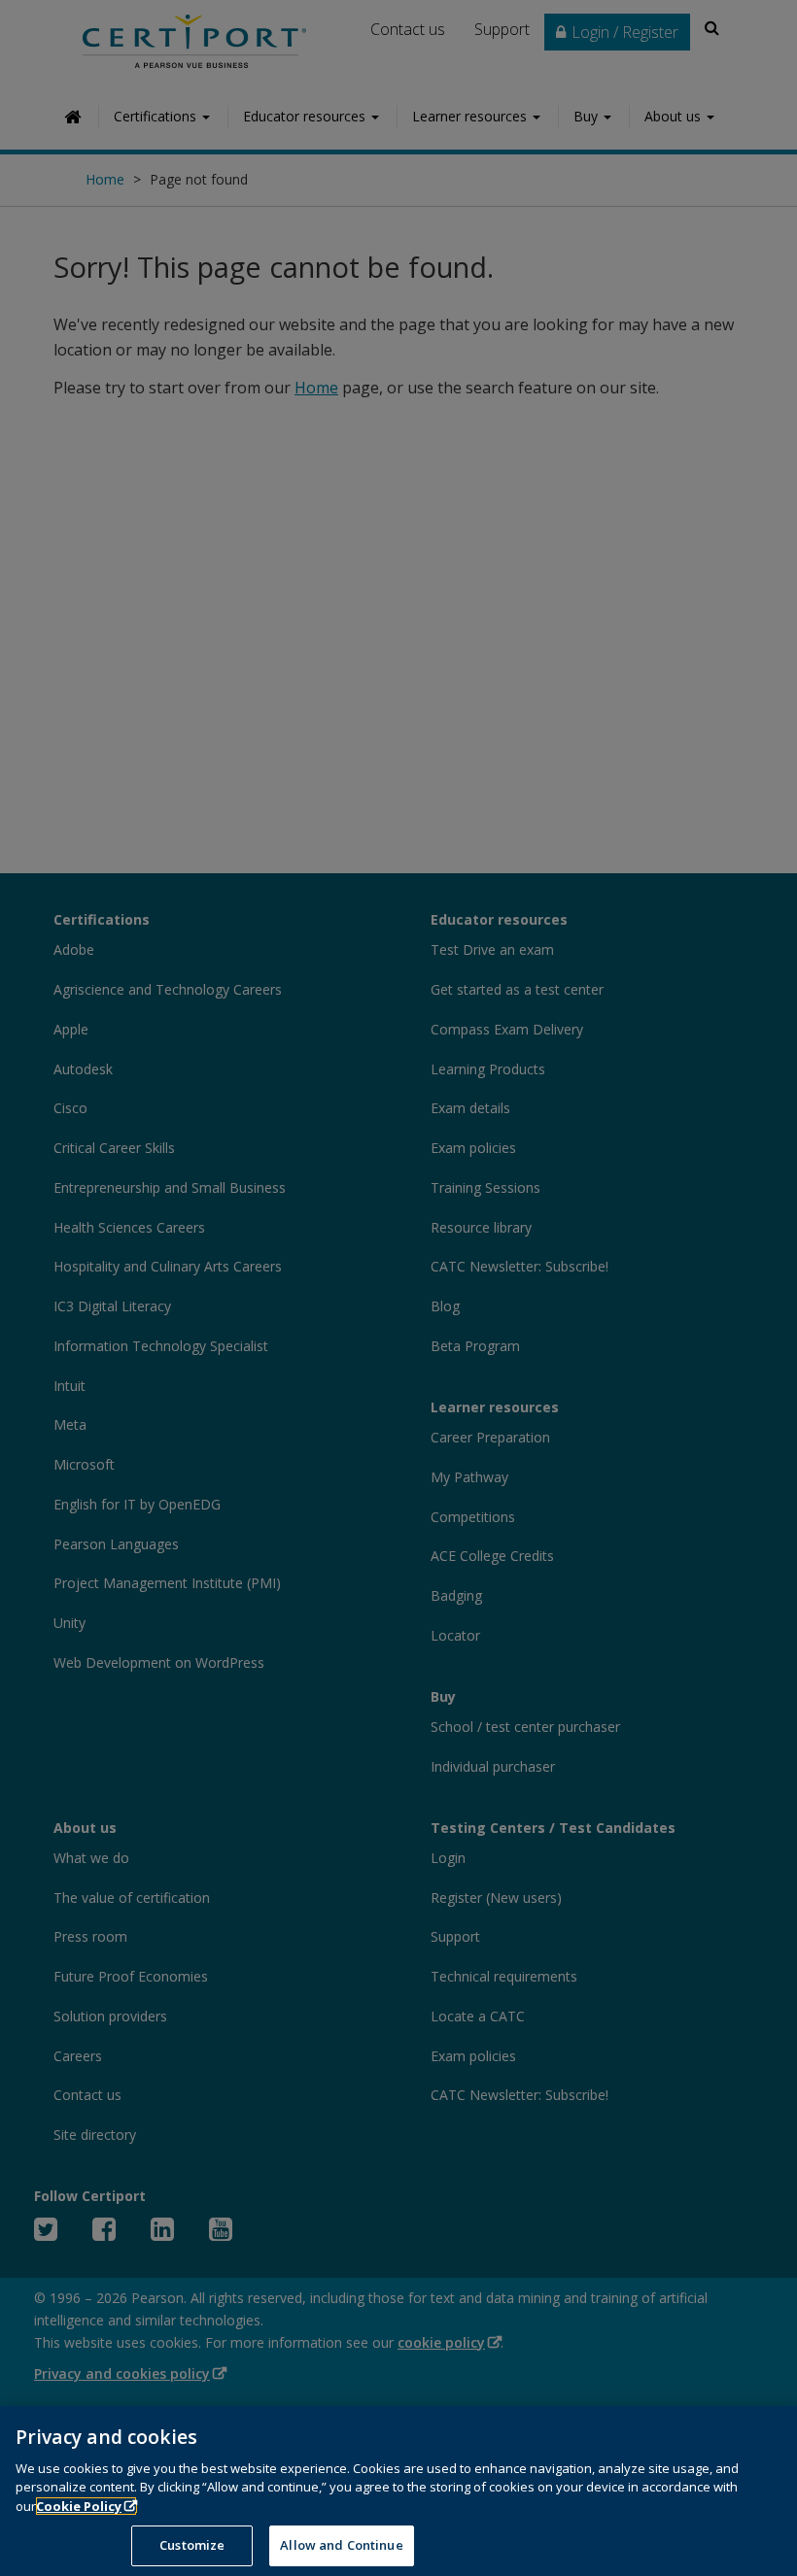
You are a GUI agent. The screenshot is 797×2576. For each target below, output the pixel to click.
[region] (398, 2491)
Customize (192, 2545)
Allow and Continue (341, 2545)
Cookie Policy (79, 2506)
